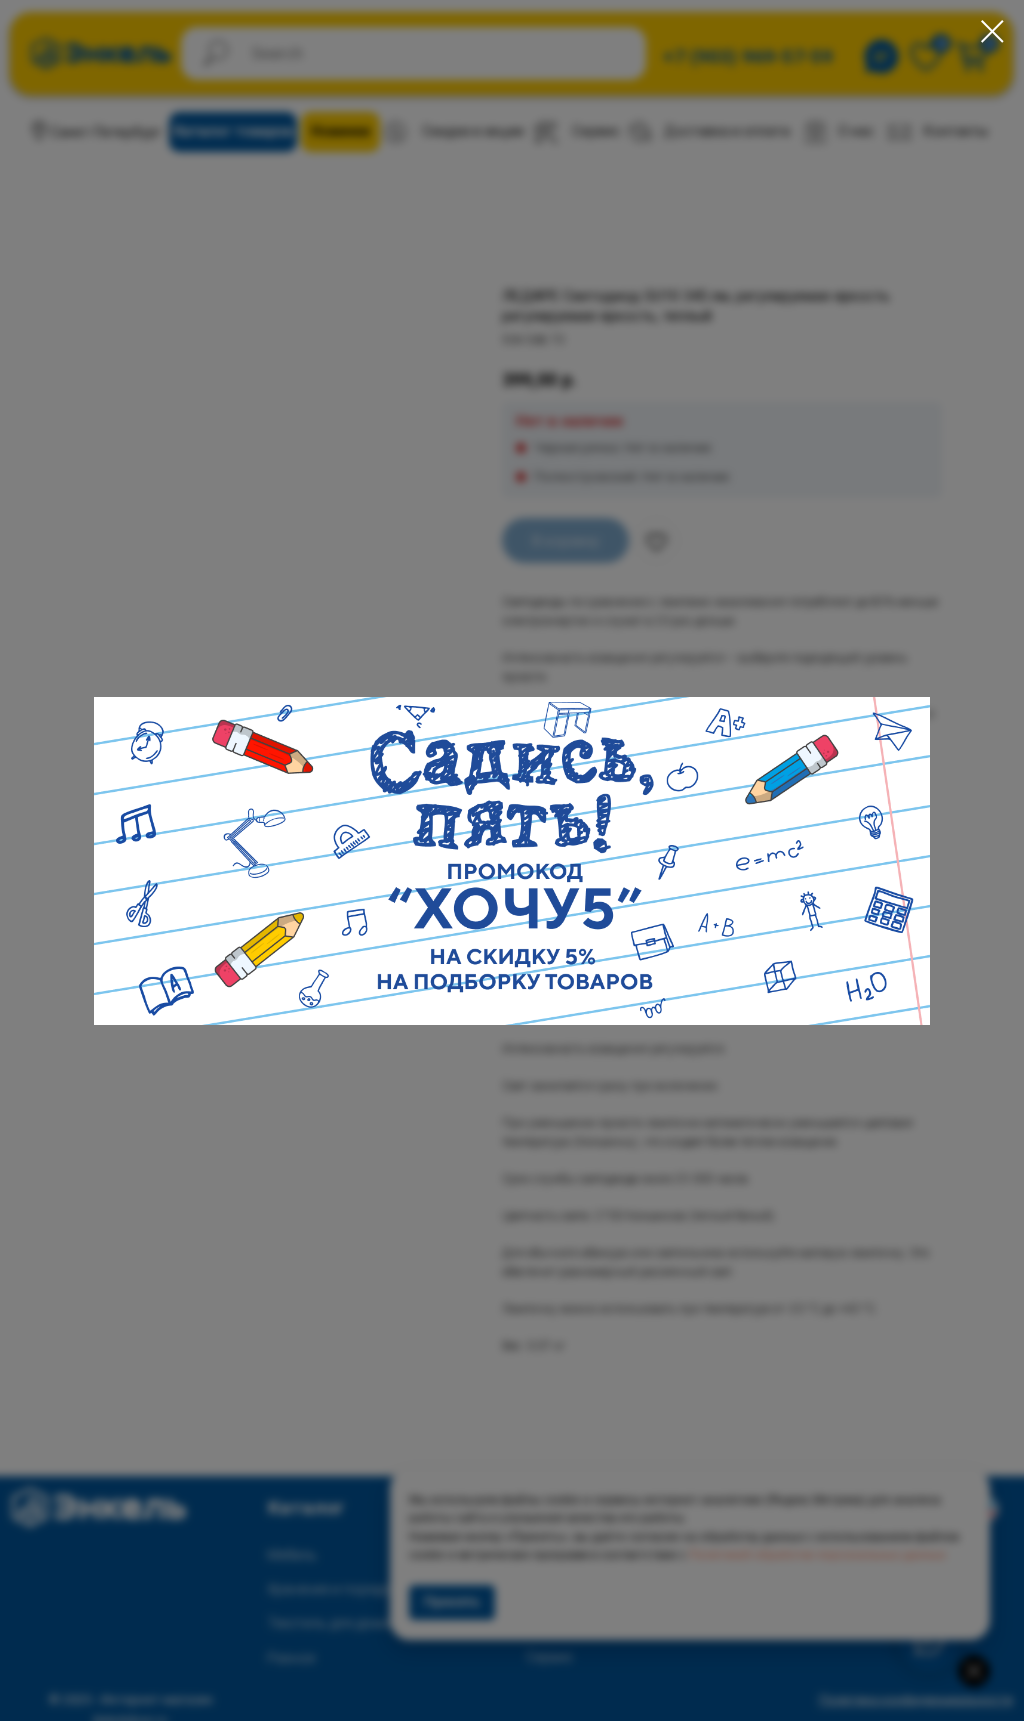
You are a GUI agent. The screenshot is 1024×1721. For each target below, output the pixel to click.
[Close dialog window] (992, 31)
